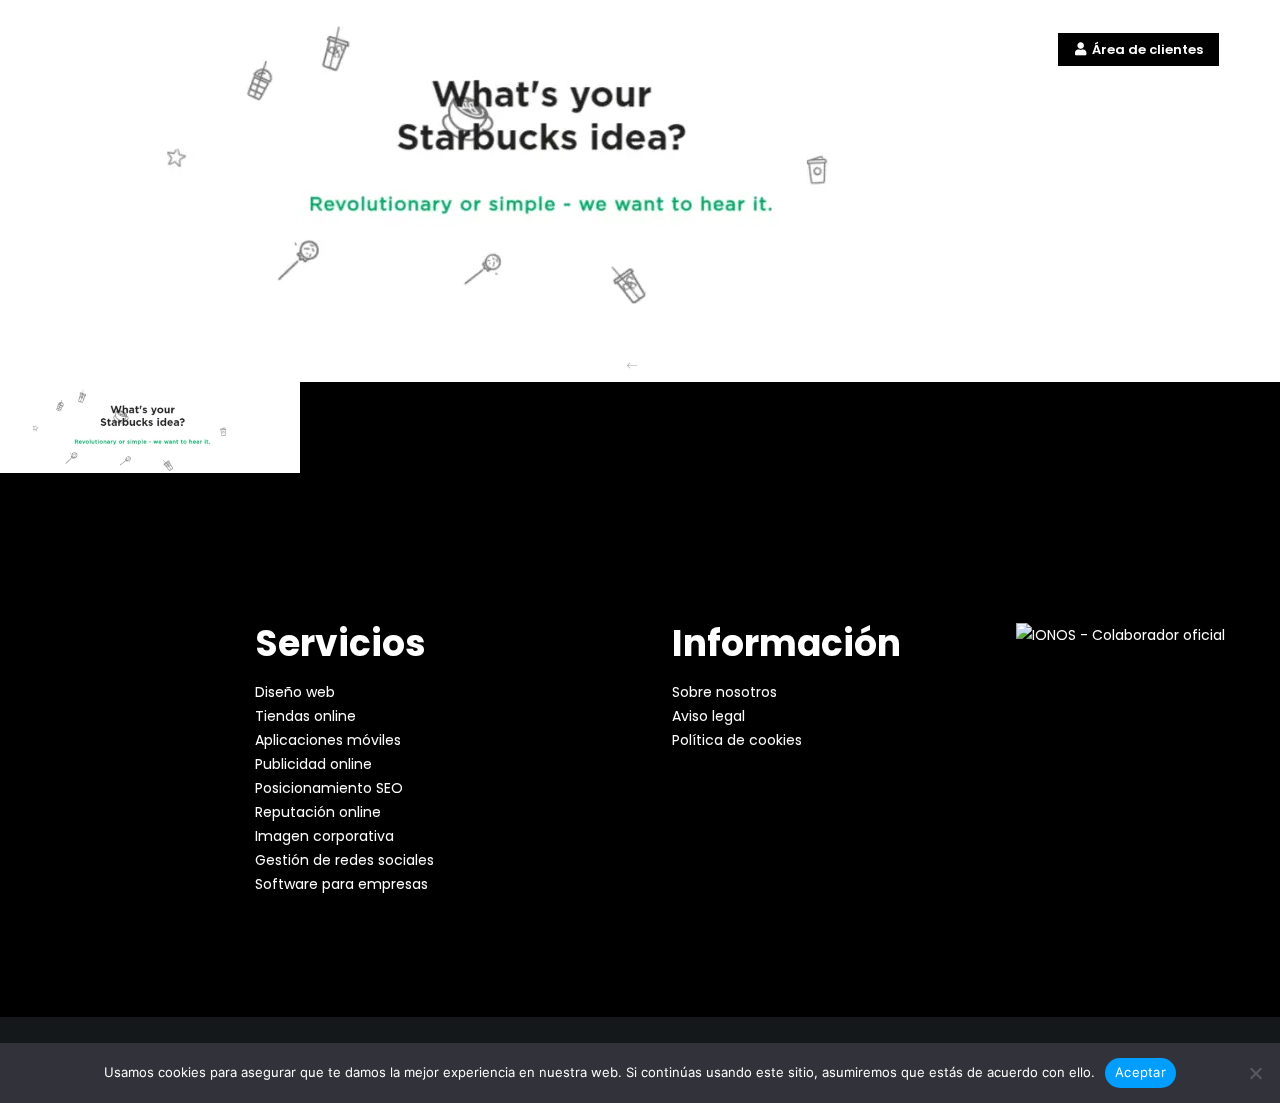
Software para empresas (341, 884)
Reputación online (318, 812)
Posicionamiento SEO (329, 788)
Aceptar (1140, 1072)
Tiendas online (305, 716)
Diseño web (295, 692)
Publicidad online (313, 764)
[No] (1255, 1073)
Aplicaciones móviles (328, 740)
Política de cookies (737, 740)
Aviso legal (708, 716)
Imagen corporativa (324, 836)
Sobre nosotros (724, 692)
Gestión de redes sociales (344, 860)
